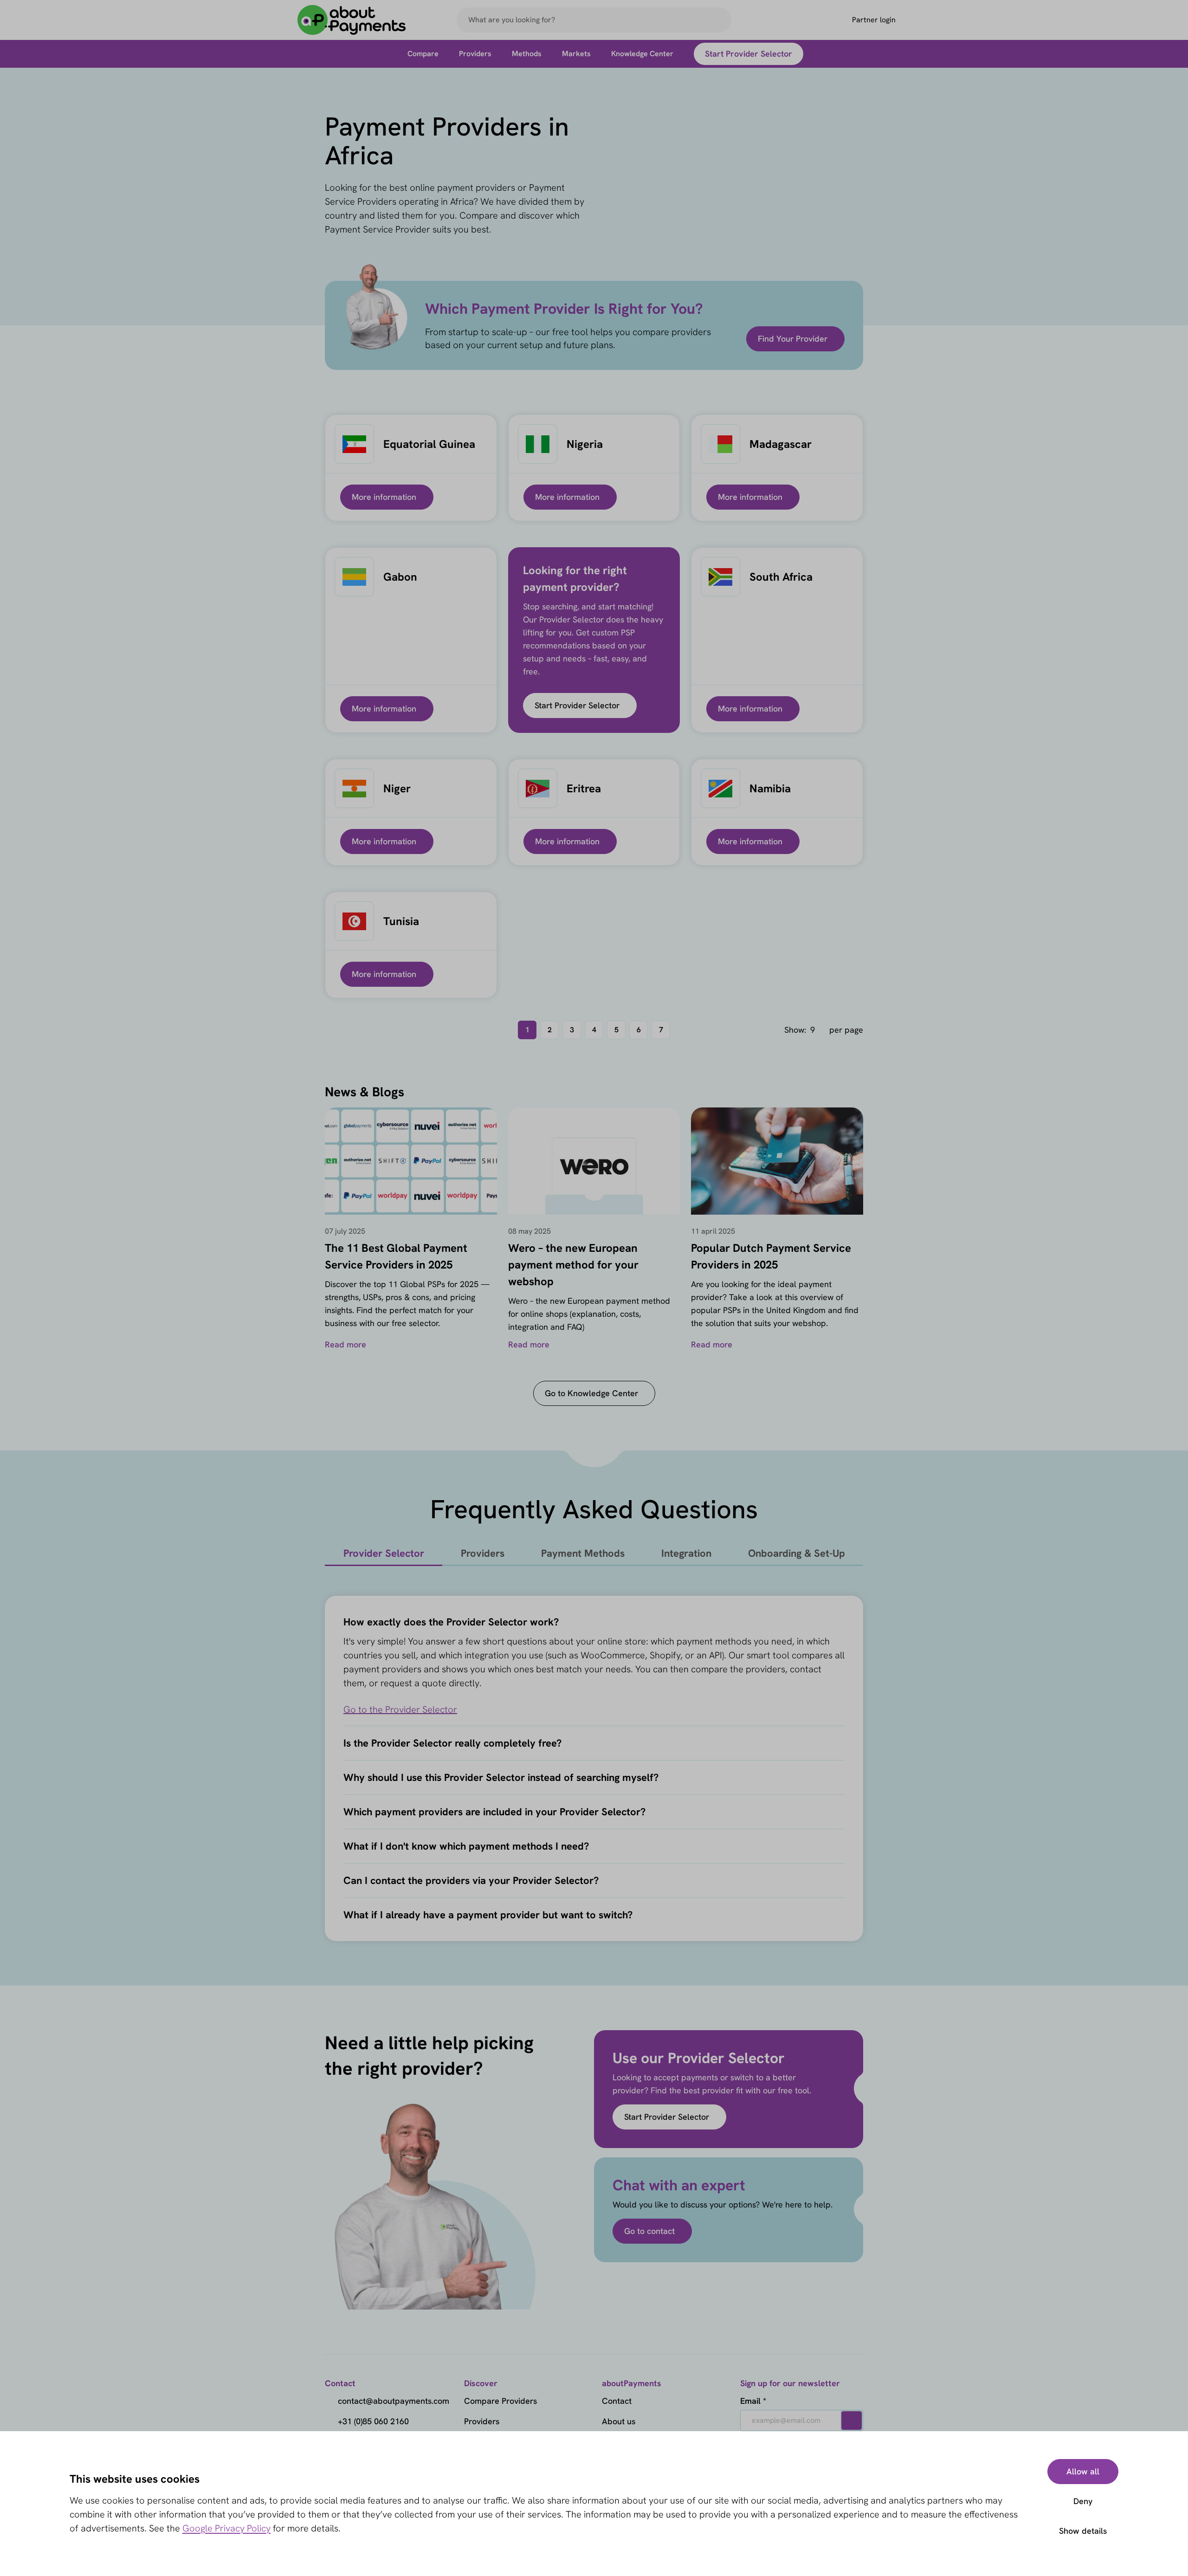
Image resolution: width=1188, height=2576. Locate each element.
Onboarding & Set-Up (797, 1553)
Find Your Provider (793, 339)
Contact (617, 2401)
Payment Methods (583, 1553)
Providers (483, 1553)
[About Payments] (352, 20)
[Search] (720, 20)
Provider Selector (384, 1553)
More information (384, 497)
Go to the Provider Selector (400, 1709)
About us (619, 2421)
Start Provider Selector (577, 705)
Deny (1083, 2501)
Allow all (1083, 2471)
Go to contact (649, 2231)
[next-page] (684, 1030)
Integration (686, 1553)
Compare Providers (500, 2401)
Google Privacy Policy (226, 2528)
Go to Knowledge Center (591, 1393)
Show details (1083, 2531)
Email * (753, 2401)
